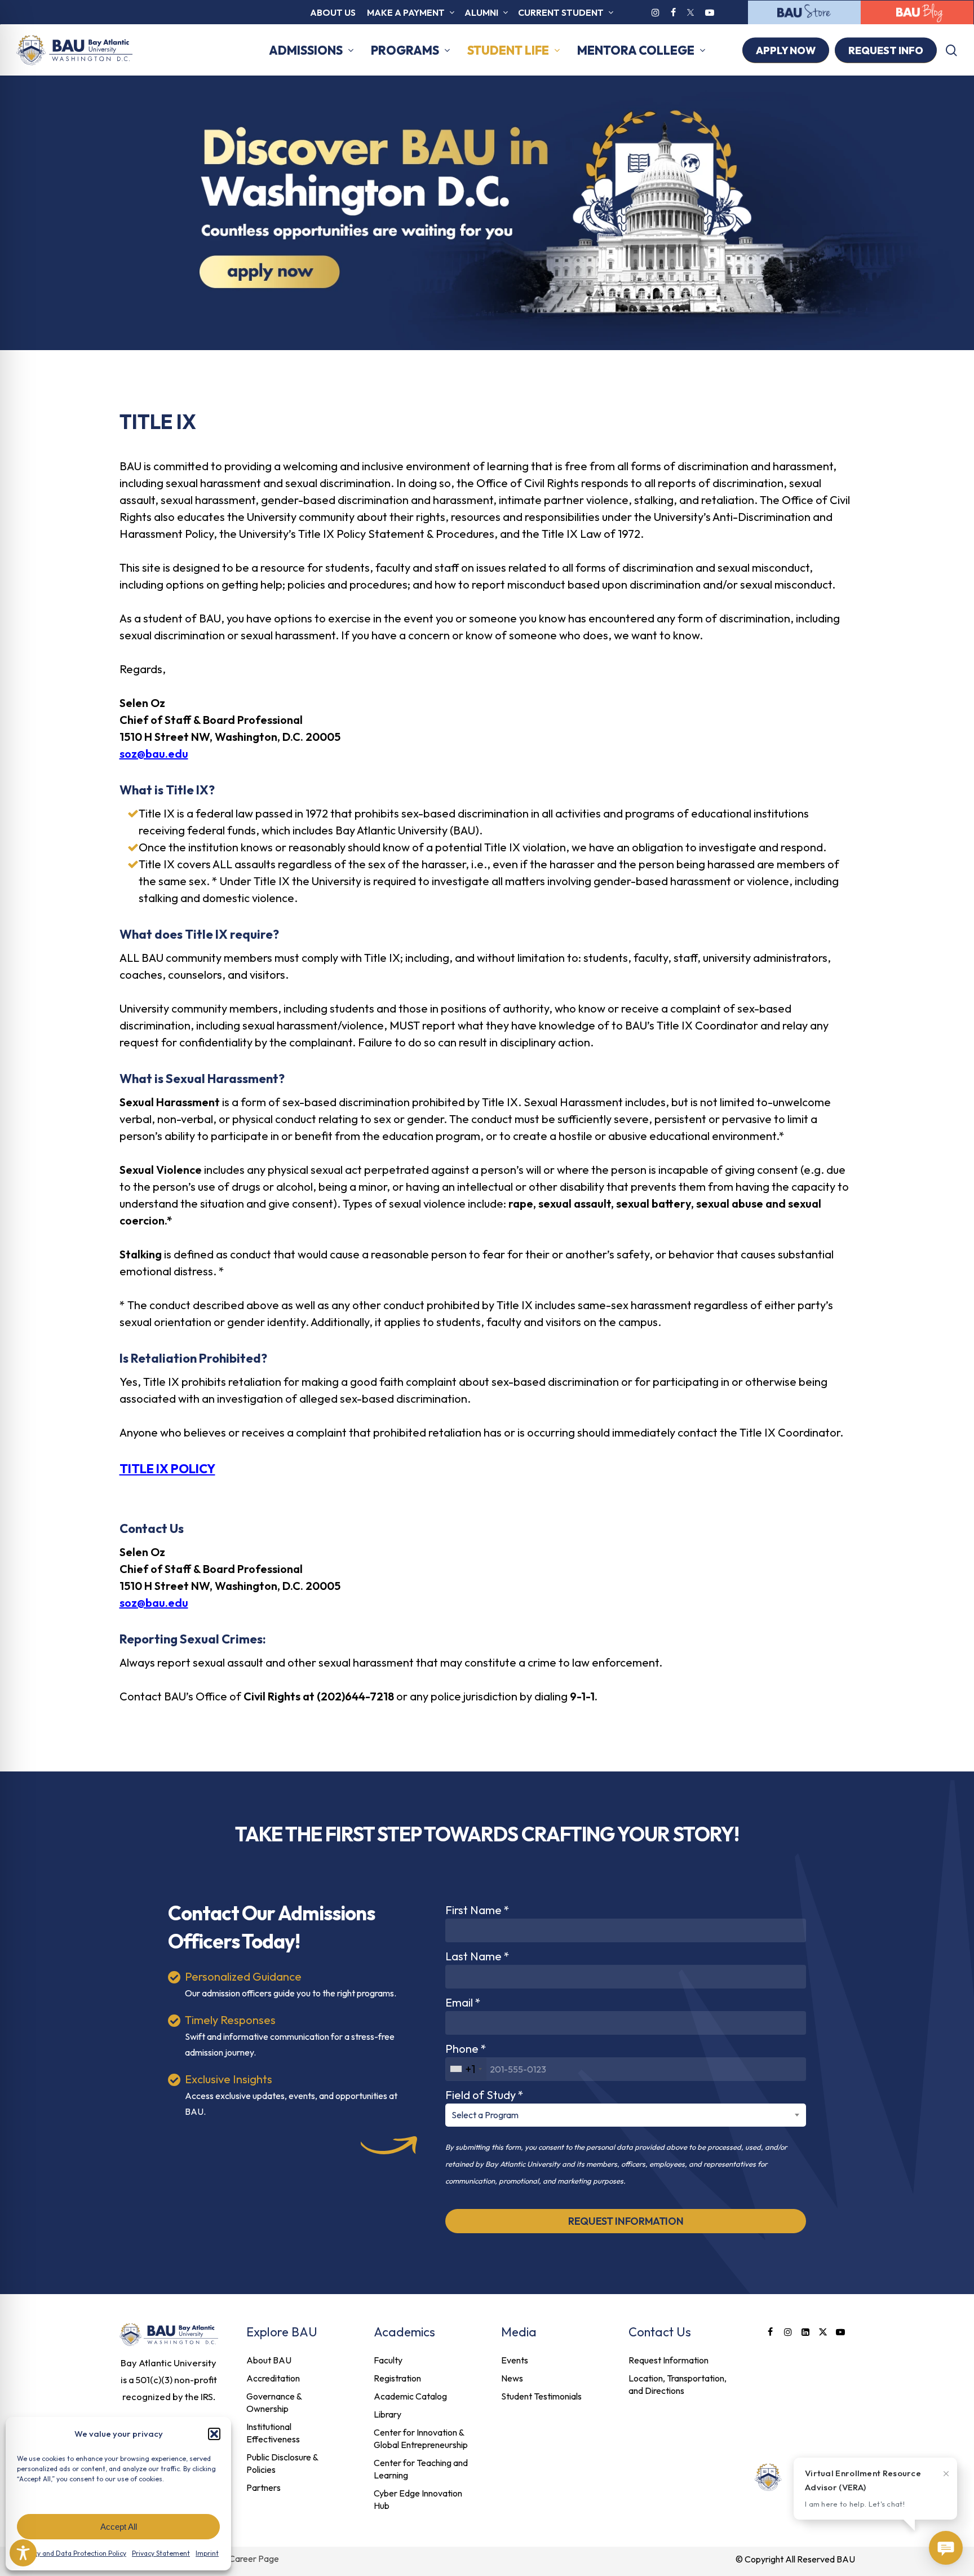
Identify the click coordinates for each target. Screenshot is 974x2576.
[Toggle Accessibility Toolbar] (23, 2553)
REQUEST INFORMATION (626, 2221)
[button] (214, 2434)
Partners (264, 2487)
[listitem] (169, 2380)
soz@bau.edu (154, 754)
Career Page (254, 2559)
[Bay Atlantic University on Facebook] (673, 12)
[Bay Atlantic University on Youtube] (710, 12)
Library (388, 2414)
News (512, 2378)
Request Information (668, 2360)
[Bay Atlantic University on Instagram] (656, 12)
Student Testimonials (541, 2396)
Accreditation (273, 2378)
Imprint (207, 2553)
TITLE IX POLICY (167, 1469)
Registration (397, 2378)
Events (515, 2360)
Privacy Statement (161, 2553)
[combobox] (466, 2069)
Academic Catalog (410, 2396)
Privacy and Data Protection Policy (72, 2553)
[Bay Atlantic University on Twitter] (690, 12)
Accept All (119, 2527)
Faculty (388, 2360)
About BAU (269, 2360)
